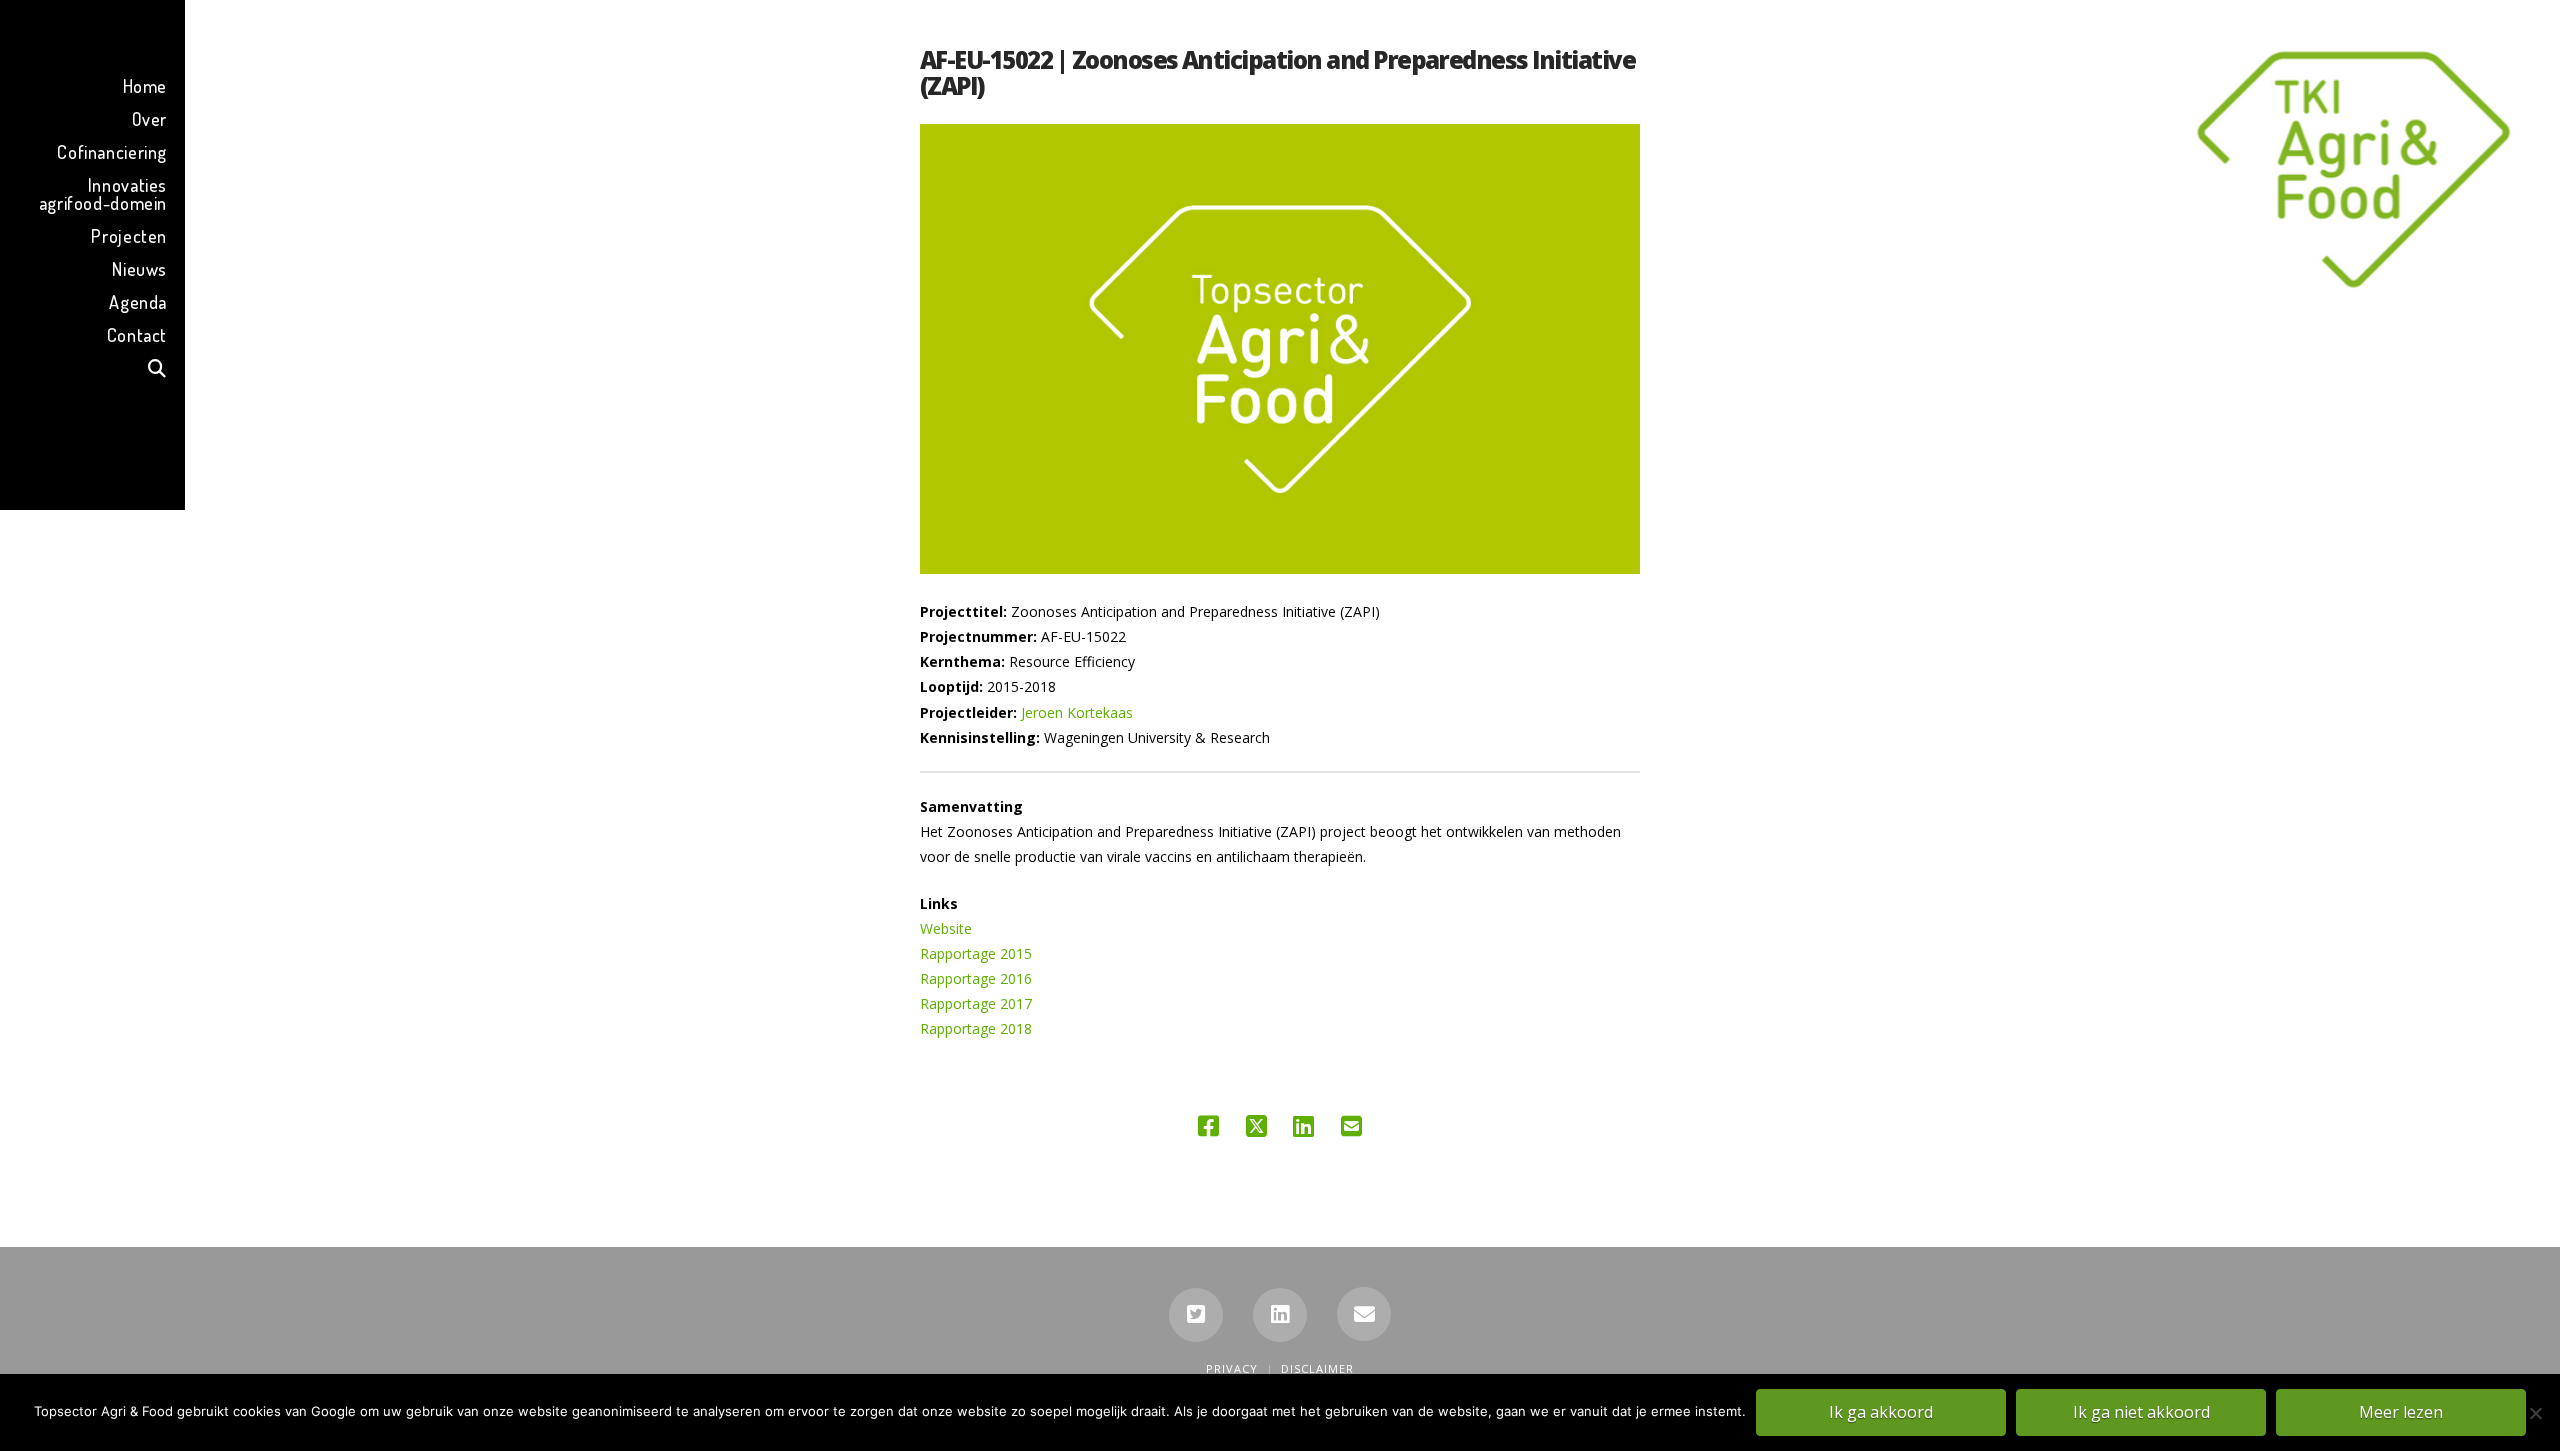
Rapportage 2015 (976, 953)
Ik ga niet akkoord (2141, 1412)
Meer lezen (2401, 1412)
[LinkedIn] (1280, 1315)
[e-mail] (1364, 1314)
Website (946, 928)
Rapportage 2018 (976, 1028)
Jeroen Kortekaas (1077, 712)
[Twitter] (1196, 1315)
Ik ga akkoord (1881, 1412)
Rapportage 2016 (976, 978)
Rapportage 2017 (976, 1003)
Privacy (1232, 1368)
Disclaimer (1317, 1368)
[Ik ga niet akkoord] (2535, 1413)
